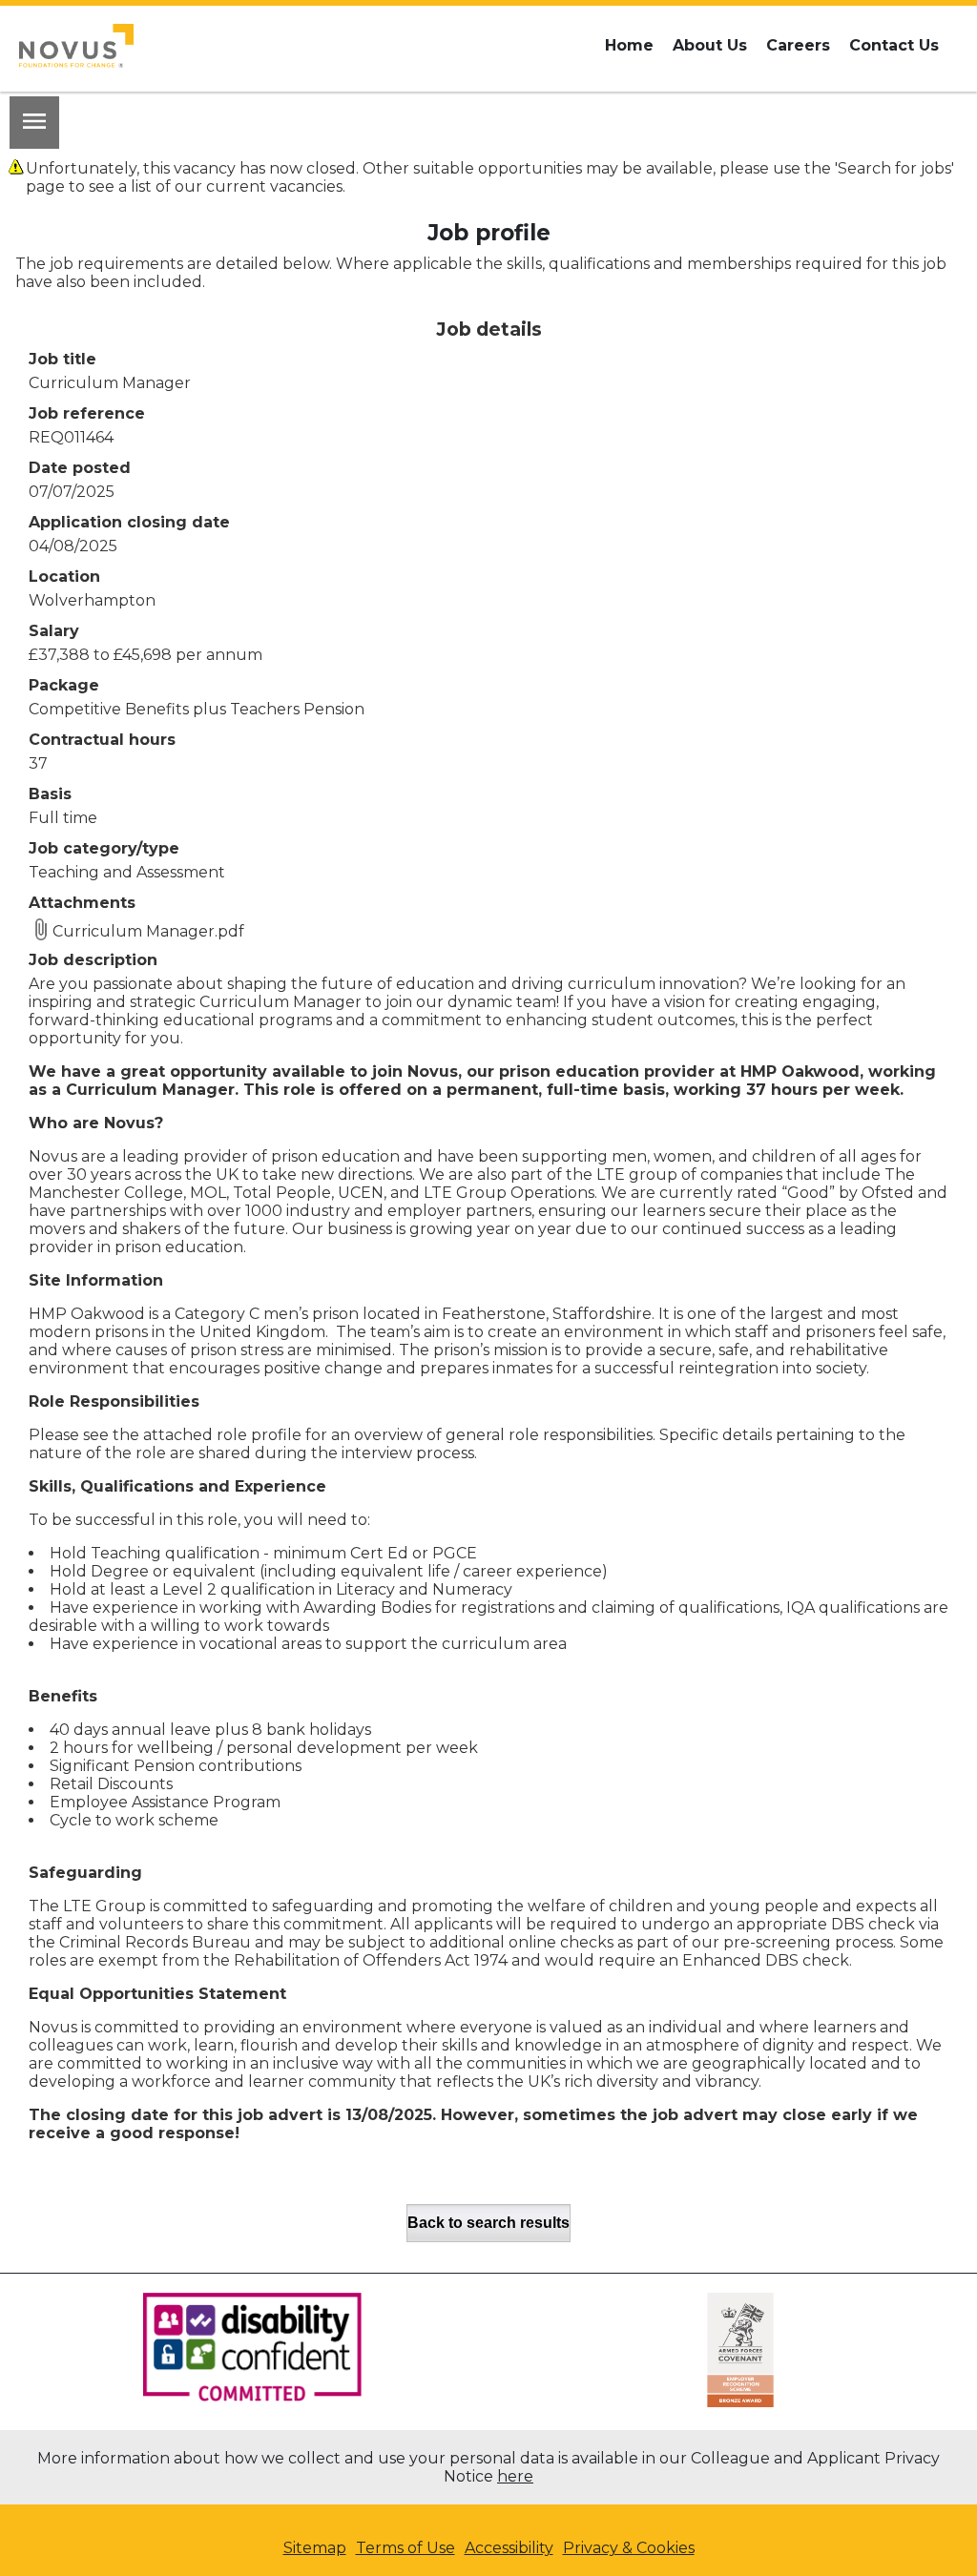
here (515, 2476)
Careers (798, 45)
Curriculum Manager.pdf (148, 931)
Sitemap (315, 2548)
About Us (710, 45)
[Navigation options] (34, 123)
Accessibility (509, 2548)
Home (629, 45)
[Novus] (76, 46)
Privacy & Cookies (629, 2548)
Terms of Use (405, 2548)
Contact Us (894, 45)
